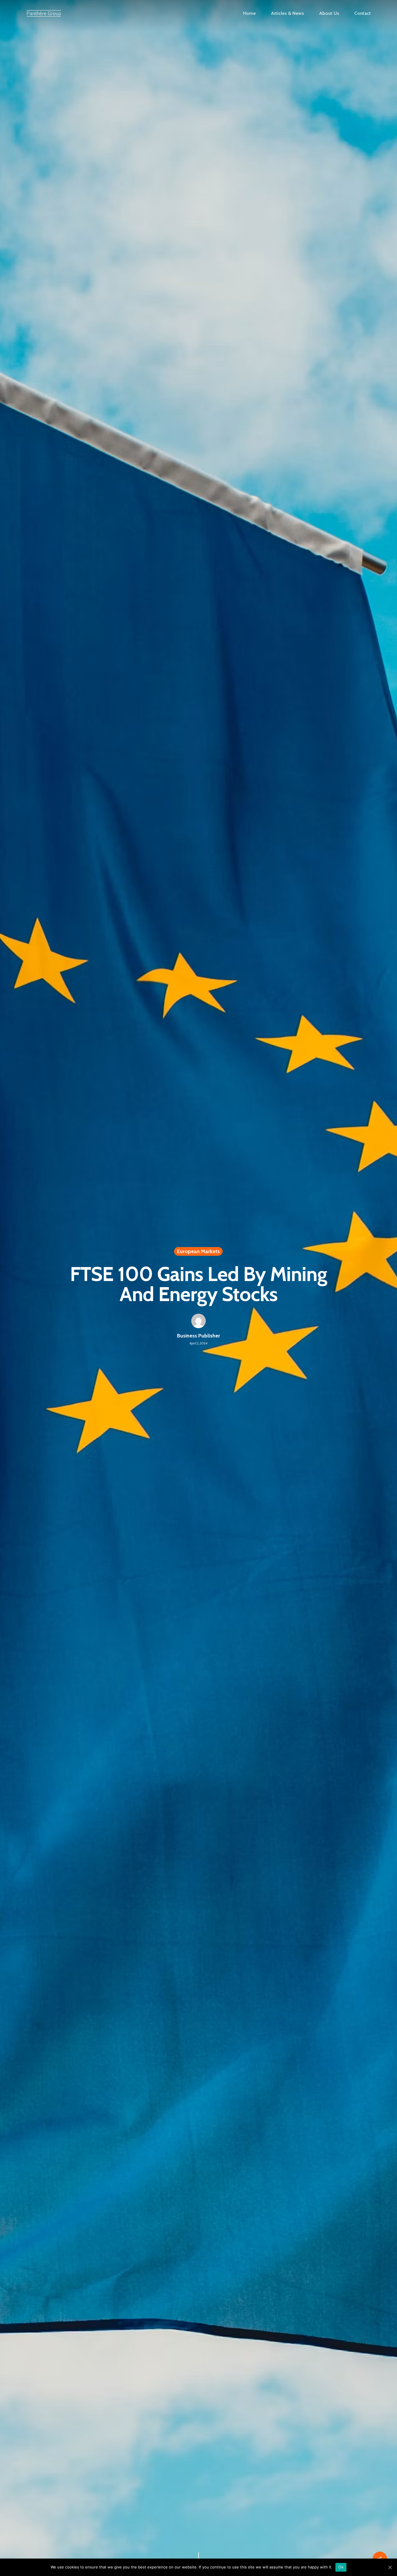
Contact (363, 13)
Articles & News (287, 13)
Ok (341, 2567)
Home (249, 13)
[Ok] (390, 2567)
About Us (329, 13)
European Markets (198, 1251)
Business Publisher (199, 1336)
